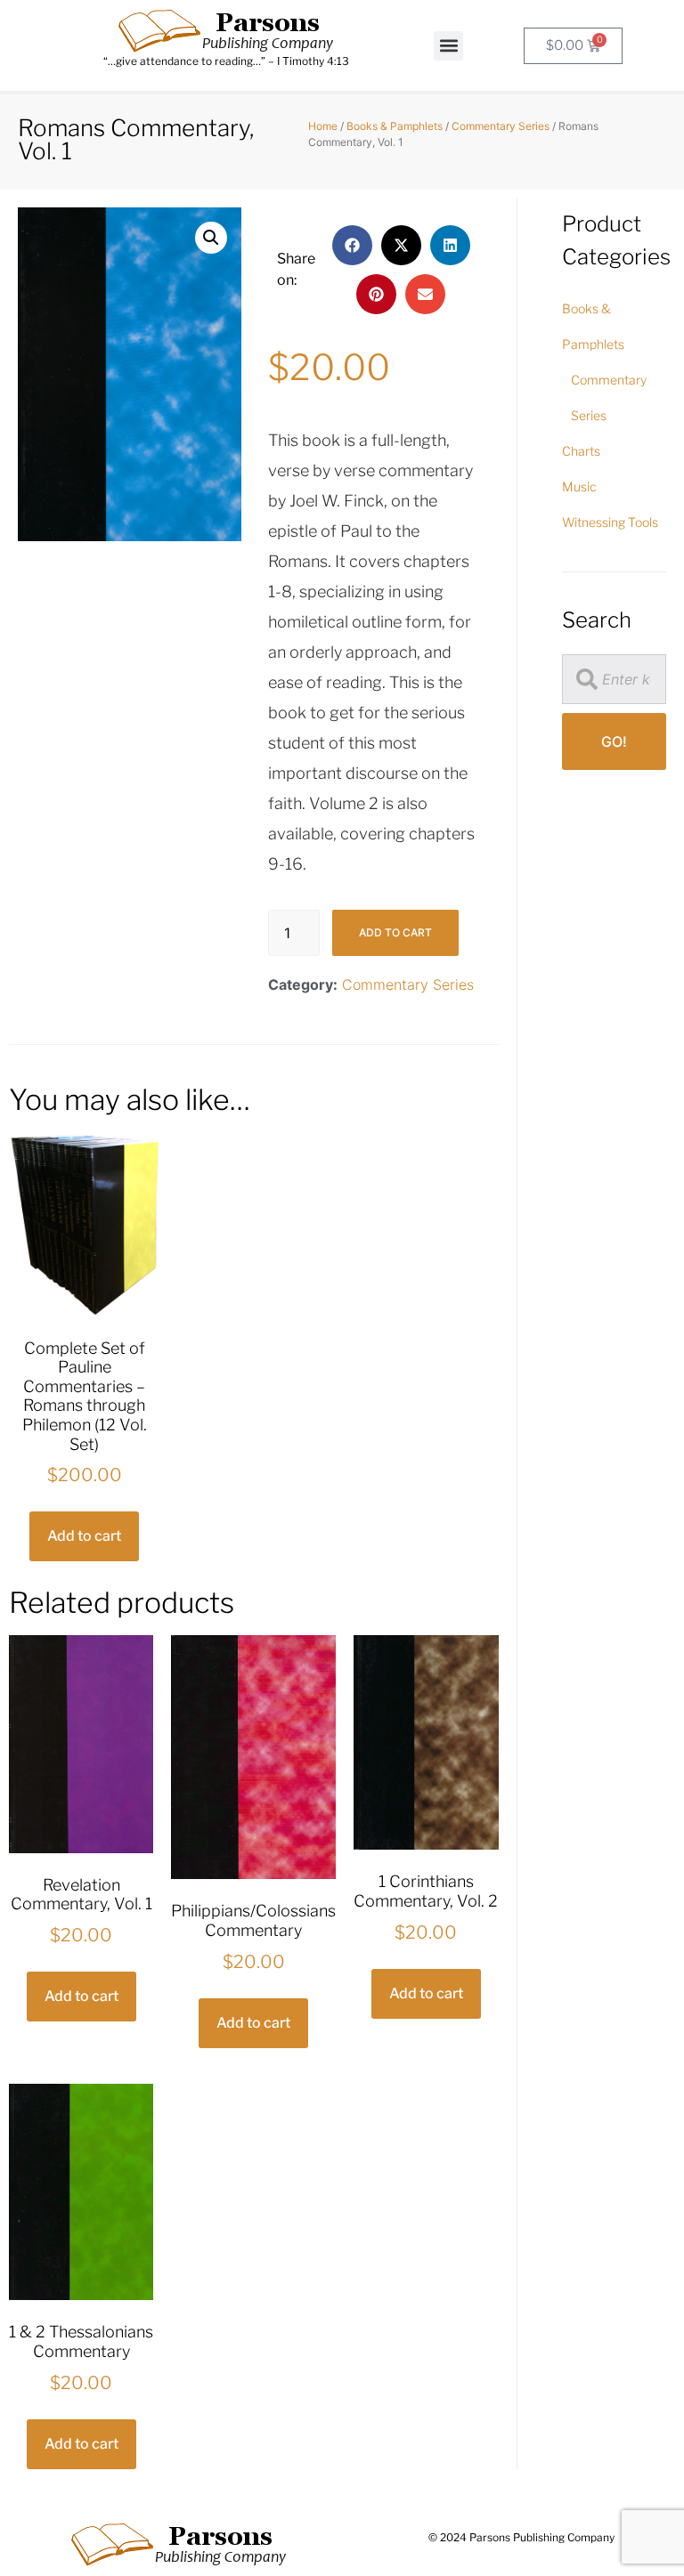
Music (579, 486)
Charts (581, 451)
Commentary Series (501, 126)
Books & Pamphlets (395, 126)
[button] (448, 46)
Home (323, 126)
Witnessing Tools (610, 522)
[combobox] (614, 679)
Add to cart (395, 932)
